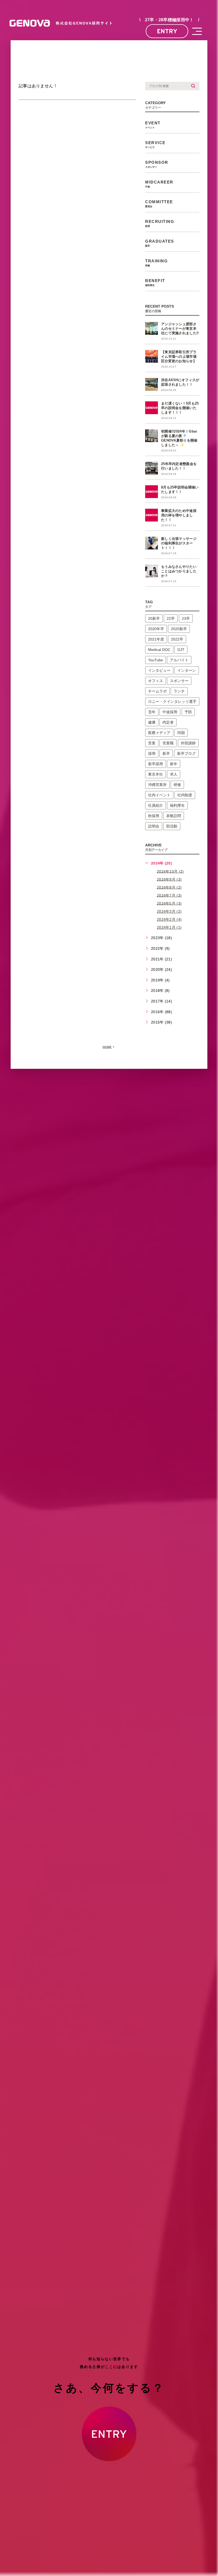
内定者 (168, 722)
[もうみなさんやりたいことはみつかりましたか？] (152, 571)
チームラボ (157, 691)
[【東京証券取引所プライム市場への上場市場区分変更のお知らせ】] (152, 356)
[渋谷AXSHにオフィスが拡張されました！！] (152, 384)
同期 (181, 733)
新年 (174, 764)
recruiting (160, 223)
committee (159, 204)
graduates (160, 243)
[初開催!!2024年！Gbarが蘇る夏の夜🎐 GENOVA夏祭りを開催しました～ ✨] (152, 436)
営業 (152, 743)
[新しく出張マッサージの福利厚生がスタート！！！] (152, 543)
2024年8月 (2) (169, 887)
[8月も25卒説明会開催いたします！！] (152, 492)
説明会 (154, 826)
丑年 (152, 712)
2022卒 (177, 639)
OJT (181, 650)
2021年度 (156, 639)
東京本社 (156, 774)
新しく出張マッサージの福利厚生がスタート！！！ (179, 543)
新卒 (166, 753)
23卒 (186, 618)
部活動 (172, 826)
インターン (187, 670)
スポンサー (179, 681)
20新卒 (154, 618)
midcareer (159, 184)
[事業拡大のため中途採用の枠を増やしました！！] (152, 515)
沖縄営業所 (157, 785)
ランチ (179, 691)
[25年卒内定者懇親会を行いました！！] (152, 468)
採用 (152, 753)
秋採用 (154, 816)
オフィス (156, 681)
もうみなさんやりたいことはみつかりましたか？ (179, 571)
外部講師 (188, 743)
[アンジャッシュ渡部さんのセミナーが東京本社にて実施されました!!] (152, 328)
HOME (107, 1047)
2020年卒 (156, 629)
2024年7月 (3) (169, 895)
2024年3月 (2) (169, 911)
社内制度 (185, 795)
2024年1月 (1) (169, 927)
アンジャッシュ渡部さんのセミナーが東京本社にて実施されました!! (180, 329)
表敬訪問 (174, 816)
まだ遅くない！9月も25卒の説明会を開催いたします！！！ (180, 408)
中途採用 (170, 712)
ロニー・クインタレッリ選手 (172, 702)
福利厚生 (177, 805)
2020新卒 (179, 629)
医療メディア (159, 733)
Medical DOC (159, 650)
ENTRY (167, 31)
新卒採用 (156, 764)
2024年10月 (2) (170, 871)
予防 (188, 712)
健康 (152, 722)
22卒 (171, 618)
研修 (177, 785)
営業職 (168, 743)
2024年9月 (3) (169, 879)
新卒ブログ (186, 753)
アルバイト (179, 660)
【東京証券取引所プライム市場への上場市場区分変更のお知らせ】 (179, 356)
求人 (174, 774)
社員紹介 (156, 805)
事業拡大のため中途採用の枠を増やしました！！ (179, 515)
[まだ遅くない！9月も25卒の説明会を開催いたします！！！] (152, 408)
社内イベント (159, 795)
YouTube (156, 660)
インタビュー (159, 670)
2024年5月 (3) (169, 903)
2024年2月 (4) (169, 919)
